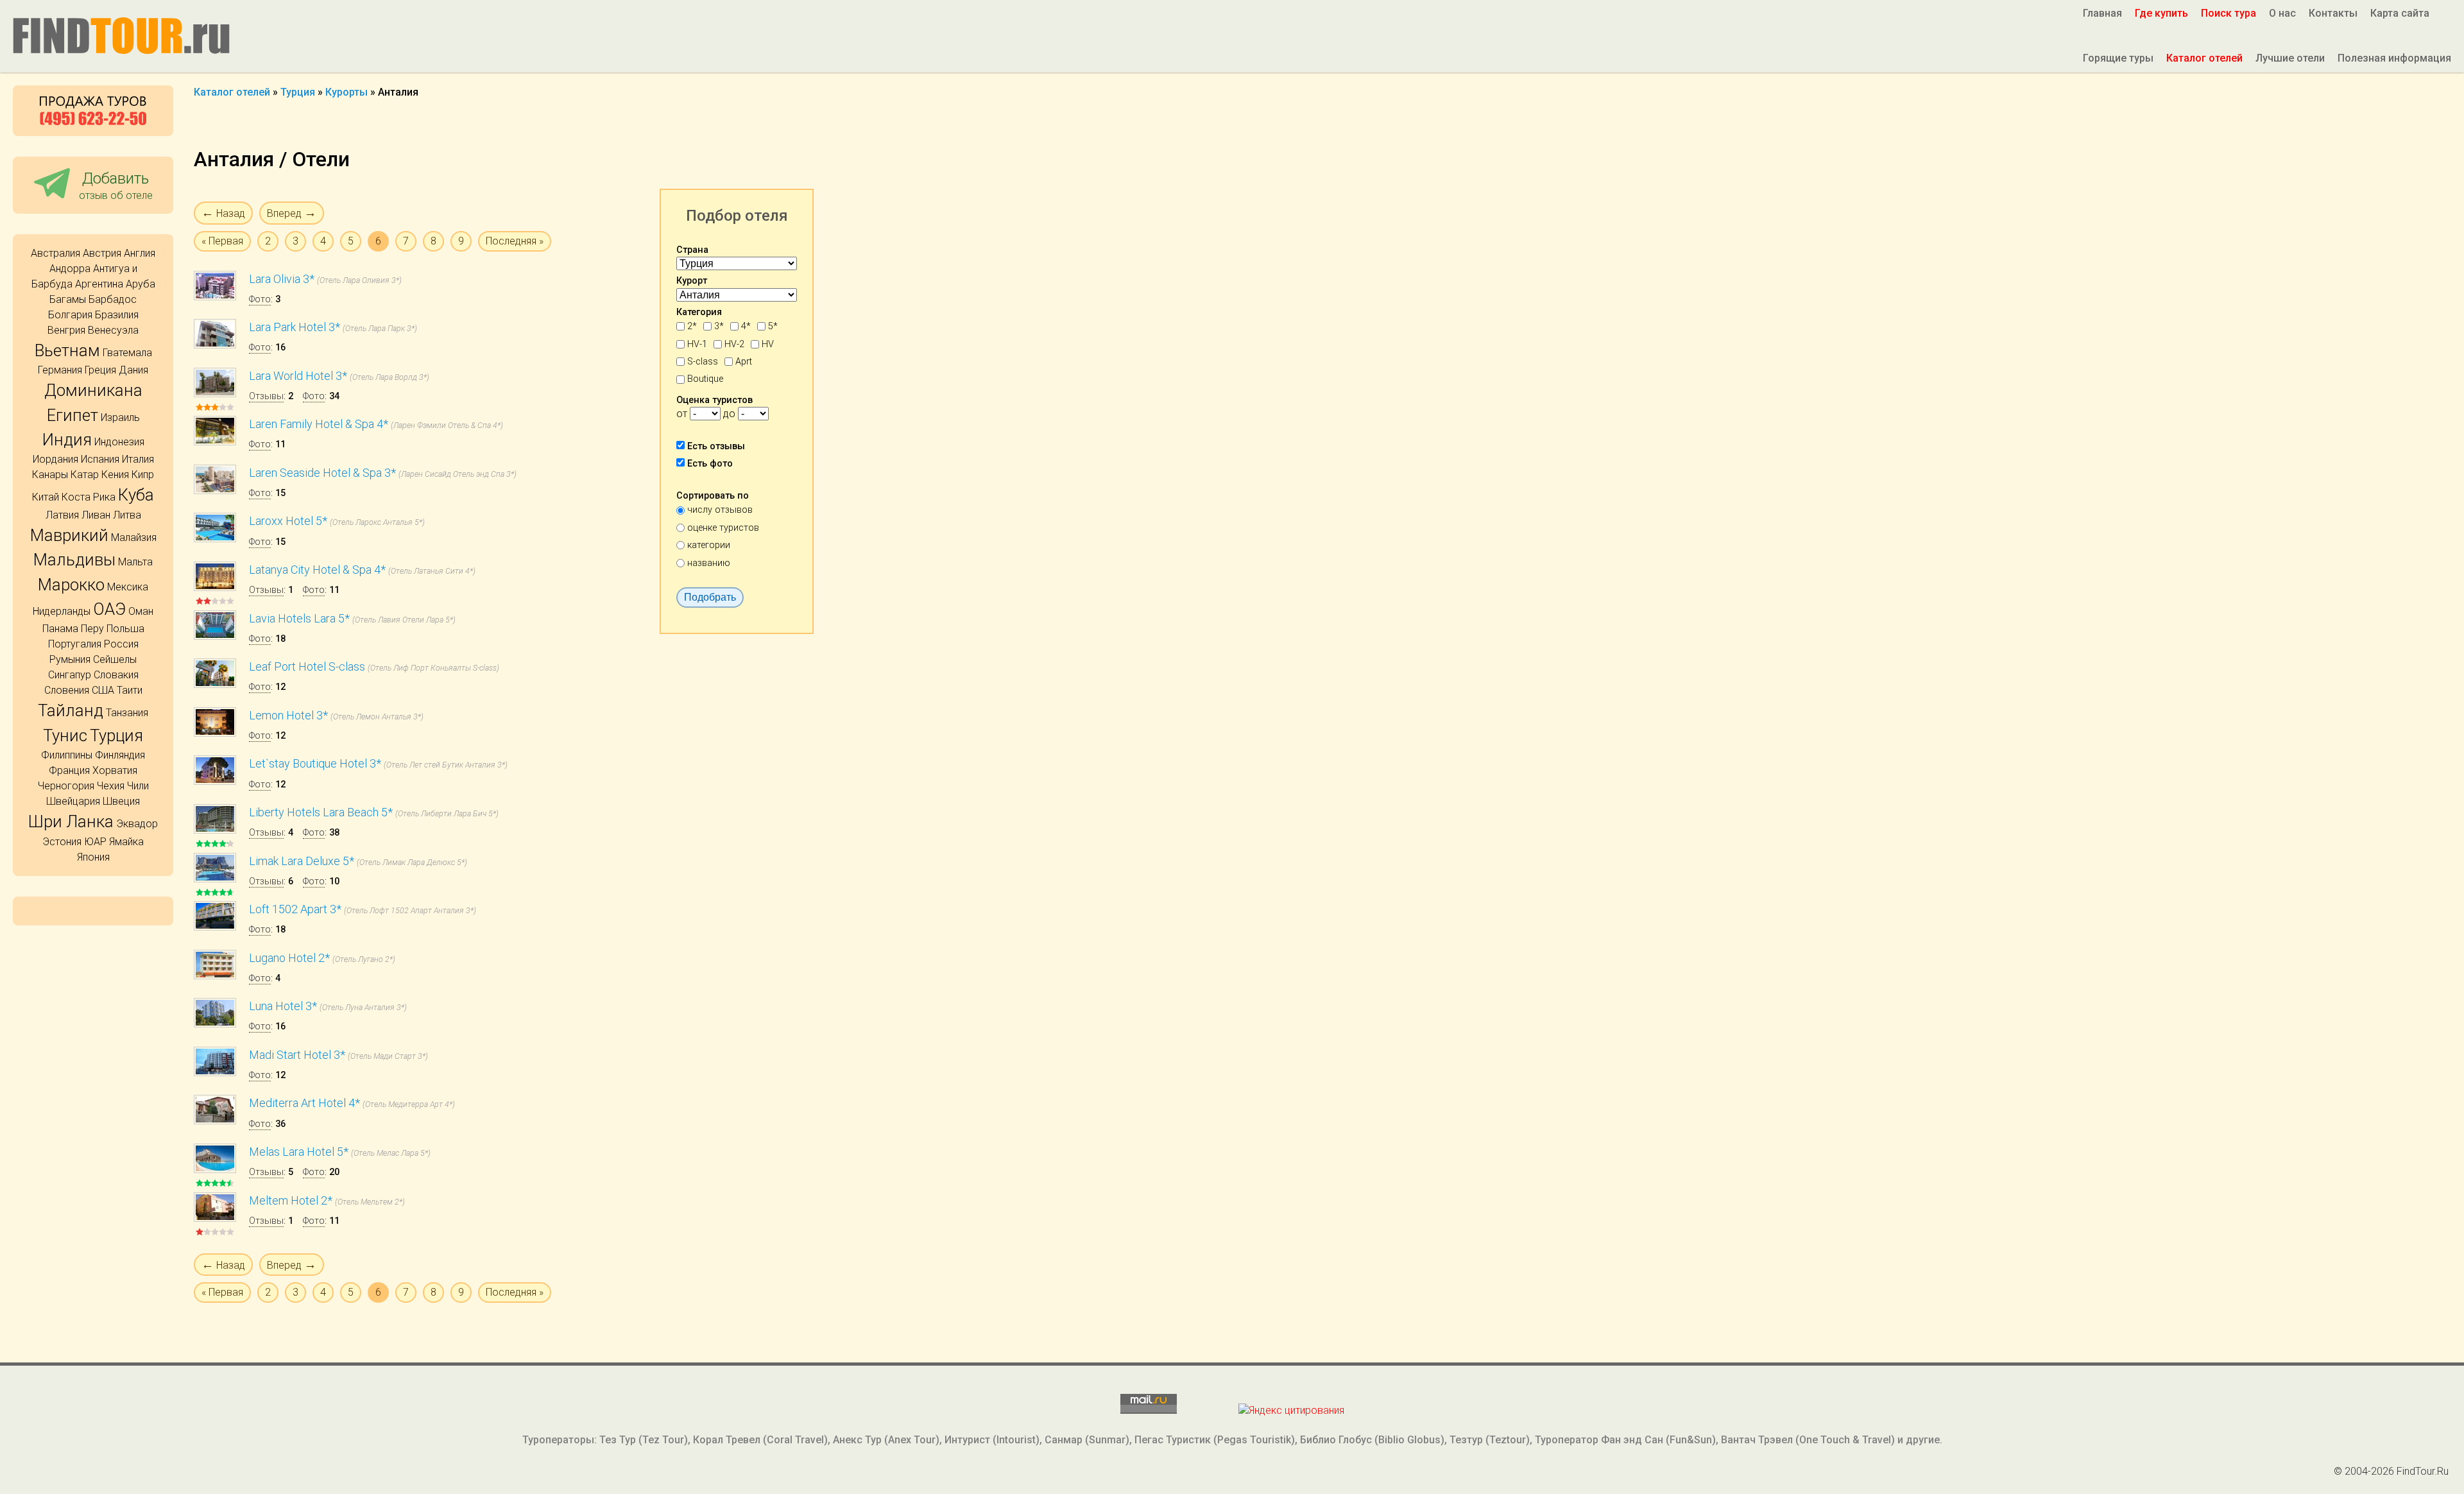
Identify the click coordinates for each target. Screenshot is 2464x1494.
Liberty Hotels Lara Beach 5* (321, 812)
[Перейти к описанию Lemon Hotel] (215, 733)
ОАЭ (109, 609)
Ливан (96, 515)
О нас (2282, 13)
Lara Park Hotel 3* (295, 327)
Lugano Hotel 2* (289, 958)
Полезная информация (2394, 58)
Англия (140, 253)
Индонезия (119, 442)
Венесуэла (113, 330)
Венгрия (66, 330)
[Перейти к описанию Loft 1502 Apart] (215, 927)
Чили (138, 786)
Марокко (71, 585)
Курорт (692, 281)
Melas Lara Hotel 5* (299, 1152)
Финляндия (120, 755)
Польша (125, 629)
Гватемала (127, 353)
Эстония (62, 842)
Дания (133, 370)
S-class (703, 362)
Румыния (70, 659)
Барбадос (113, 299)
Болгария (70, 315)
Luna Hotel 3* (283, 1006)
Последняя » (515, 241)
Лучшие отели (2290, 58)
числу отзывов (720, 510)
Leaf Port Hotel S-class (307, 666)
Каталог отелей (2204, 58)
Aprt (744, 362)
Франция (69, 770)
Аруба (141, 284)
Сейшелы (115, 659)
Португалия (75, 644)
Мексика (128, 587)
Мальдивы (74, 560)
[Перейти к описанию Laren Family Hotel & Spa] (215, 442)
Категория (699, 312)
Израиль (120, 417)
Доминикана (93, 390)
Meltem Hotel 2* (291, 1200)
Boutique (705, 379)
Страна (692, 250)
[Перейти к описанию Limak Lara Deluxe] (215, 879)
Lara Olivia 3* (282, 279)
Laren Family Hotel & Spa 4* (319, 424)
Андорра (70, 269)
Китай (46, 497)
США (103, 690)
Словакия (116, 675)
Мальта (135, 562)
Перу (92, 629)
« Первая (222, 241)
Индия (67, 440)
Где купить (2161, 13)
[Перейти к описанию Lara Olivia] (215, 297)
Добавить (116, 185)
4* (746, 326)
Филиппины (67, 755)
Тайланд (71, 710)
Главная (2102, 13)
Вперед (292, 213)
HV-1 (697, 344)
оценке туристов (723, 528)
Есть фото (710, 464)
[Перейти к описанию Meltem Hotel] (215, 1218)
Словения (67, 690)
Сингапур (70, 675)
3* (719, 326)
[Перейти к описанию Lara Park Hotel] (215, 345)
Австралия (56, 253)
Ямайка (126, 842)
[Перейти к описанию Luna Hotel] (215, 1024)
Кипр (143, 475)
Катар (85, 475)
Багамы (68, 299)
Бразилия (117, 315)
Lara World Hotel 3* (298, 376)
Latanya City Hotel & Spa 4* (317, 570)
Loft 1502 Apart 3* (295, 909)
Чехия (111, 786)
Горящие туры (2118, 58)
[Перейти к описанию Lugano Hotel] (215, 976)
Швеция (121, 801)
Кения (115, 475)
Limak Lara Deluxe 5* (302, 861)
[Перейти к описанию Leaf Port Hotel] (215, 684)
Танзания (127, 713)
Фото (260, 299)
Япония (93, 857)
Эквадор (137, 824)
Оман (141, 611)
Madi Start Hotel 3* (297, 1055)
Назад (223, 213)
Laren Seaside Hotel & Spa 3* (322, 473)
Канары (50, 475)
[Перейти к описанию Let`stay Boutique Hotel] (215, 781)
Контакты (2333, 13)
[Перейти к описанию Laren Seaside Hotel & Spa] (215, 491)
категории (709, 545)
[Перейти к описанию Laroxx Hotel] (215, 539)
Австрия (102, 253)
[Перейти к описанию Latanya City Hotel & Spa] (215, 588)
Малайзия (134, 537)
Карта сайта (2400, 13)
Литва (127, 515)
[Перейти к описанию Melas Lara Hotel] (215, 1170)
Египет (73, 415)
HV (768, 344)
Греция (100, 370)
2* (692, 326)
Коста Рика (89, 497)
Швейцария (73, 801)
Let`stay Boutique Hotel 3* (315, 763)
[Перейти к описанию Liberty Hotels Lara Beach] (215, 830)
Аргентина (99, 284)
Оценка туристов (714, 400)
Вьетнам (67, 350)
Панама (60, 629)
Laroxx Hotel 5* (288, 521)
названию (709, 563)
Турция (116, 735)
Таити (130, 690)
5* (773, 326)
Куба (136, 495)
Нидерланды (62, 611)
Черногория (66, 786)
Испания (100, 459)
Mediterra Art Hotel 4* (304, 1103)
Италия (138, 459)
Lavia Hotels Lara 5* (299, 618)
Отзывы (266, 396)
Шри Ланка (71, 821)
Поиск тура (2229, 13)
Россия (121, 644)
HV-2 (734, 344)
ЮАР (95, 842)
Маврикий (69, 535)
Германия (60, 370)
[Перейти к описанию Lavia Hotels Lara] (215, 636)
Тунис (65, 735)
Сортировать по (713, 496)
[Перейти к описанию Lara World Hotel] (215, 394)
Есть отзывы (716, 446)
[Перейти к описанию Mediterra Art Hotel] (215, 1121)
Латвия (62, 515)
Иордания (56, 459)
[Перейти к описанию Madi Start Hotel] (215, 1073)
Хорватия (115, 770)
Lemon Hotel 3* (288, 715)
